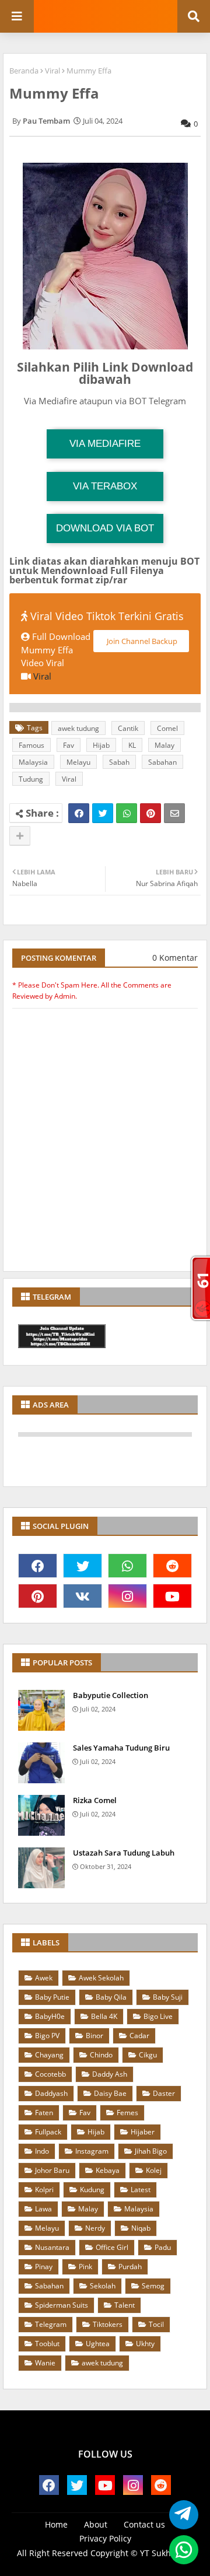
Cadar (139, 2036)
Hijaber (143, 2132)
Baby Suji (168, 1997)
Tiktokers (108, 2324)
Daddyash (51, 2093)
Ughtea (98, 2344)
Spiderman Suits (62, 2305)
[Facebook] (79, 813)
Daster (164, 2093)
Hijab (101, 745)
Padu (163, 2247)
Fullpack (48, 2132)
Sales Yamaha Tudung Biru (121, 1748)
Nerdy (95, 2228)
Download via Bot (105, 528)
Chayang (49, 2055)
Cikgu (148, 2055)
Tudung (31, 779)
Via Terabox (105, 486)
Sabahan (162, 762)
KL (132, 745)
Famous (32, 745)
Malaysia (33, 762)
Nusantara (52, 2247)
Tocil (156, 2324)
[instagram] (127, 1596)
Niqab (141, 2228)
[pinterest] (38, 1596)
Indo (42, 2151)
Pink (85, 2267)
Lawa (43, 2209)
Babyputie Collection (111, 1695)
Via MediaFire (105, 444)
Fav (69, 745)
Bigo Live (158, 2016)
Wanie (45, 2363)
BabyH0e (50, 2016)
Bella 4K (104, 2016)
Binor (94, 2036)
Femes (127, 2113)
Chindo (101, 2055)
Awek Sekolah (101, 1978)
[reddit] (172, 1566)
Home (56, 2524)
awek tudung (78, 728)
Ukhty (145, 2344)
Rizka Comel (95, 1800)
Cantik (128, 728)
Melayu (78, 762)
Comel (167, 728)
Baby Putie (52, 1997)
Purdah (130, 2267)
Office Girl (112, 2247)
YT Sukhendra (167, 2553)
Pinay (44, 2267)
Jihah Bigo (151, 2151)
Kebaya (108, 2170)
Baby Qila (111, 1997)
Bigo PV (47, 2036)
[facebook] (38, 1566)
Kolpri (44, 2190)
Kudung (92, 2190)
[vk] (83, 1596)
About (96, 2524)
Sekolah (103, 2286)
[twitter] (83, 1566)
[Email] (174, 813)
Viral (52, 71)
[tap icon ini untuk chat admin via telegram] (181, 2515)
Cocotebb (50, 2074)
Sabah (119, 762)
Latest (141, 2190)
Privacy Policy (105, 2538)
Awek (44, 1978)
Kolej (154, 2170)
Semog (153, 2286)
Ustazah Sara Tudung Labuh (124, 1853)
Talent (125, 2305)
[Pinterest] (150, 813)
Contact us (144, 2524)
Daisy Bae (110, 2093)
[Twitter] (103, 813)
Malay (164, 745)
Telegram (51, 2324)
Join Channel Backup (141, 641)
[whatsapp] (127, 1566)
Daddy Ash (110, 2074)
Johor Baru (52, 2170)
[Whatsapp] (127, 813)
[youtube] (172, 1596)
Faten (44, 2113)
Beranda (24, 71)
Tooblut (47, 2344)
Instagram (92, 2151)
